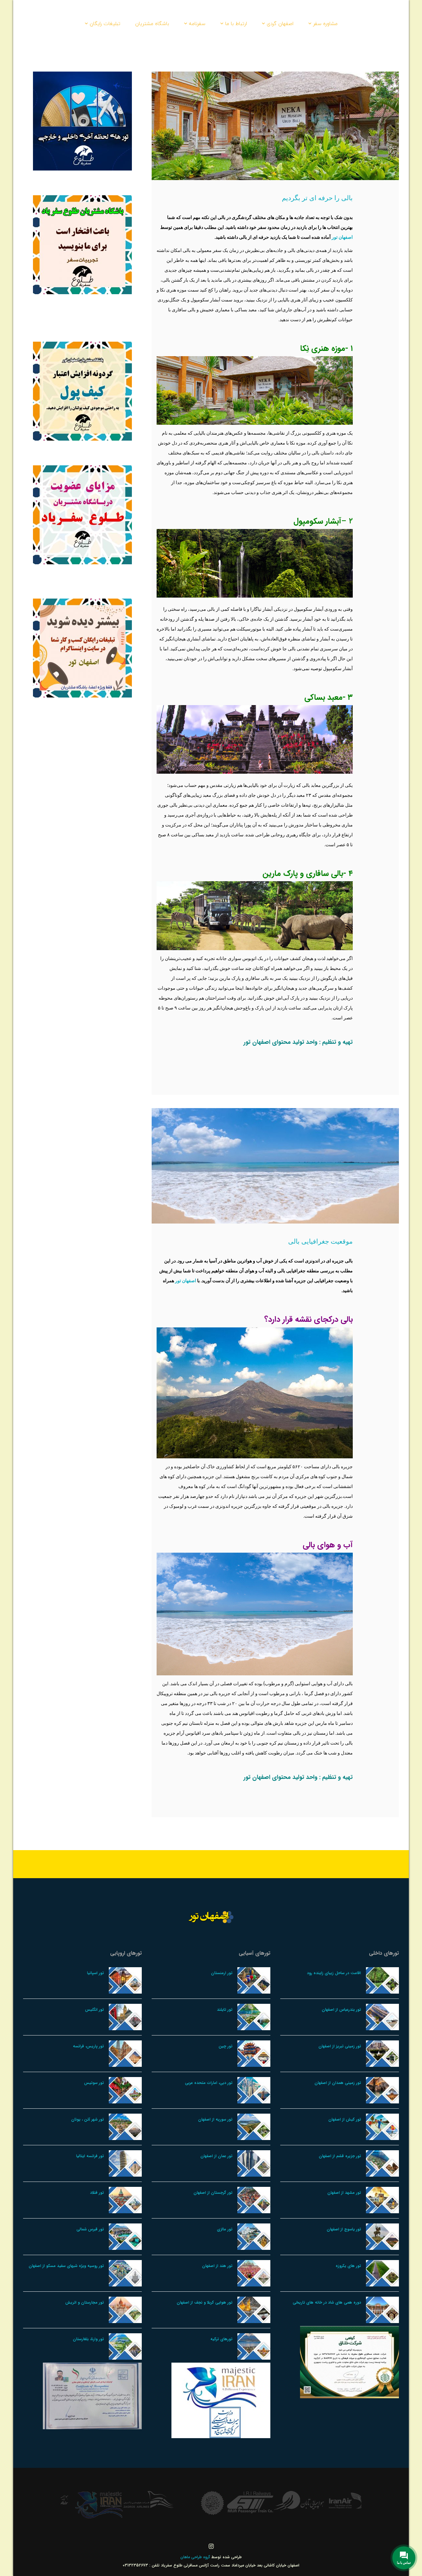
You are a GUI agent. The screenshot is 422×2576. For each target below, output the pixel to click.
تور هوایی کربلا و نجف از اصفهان (205, 2302)
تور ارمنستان (222, 1973)
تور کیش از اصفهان (345, 2119)
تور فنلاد (97, 2193)
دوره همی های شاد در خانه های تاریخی (327, 2302)
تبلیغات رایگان (105, 23)
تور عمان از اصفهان (216, 2156)
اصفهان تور (342, 237)
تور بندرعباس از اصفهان (341, 2010)
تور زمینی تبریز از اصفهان (340, 2046)
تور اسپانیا (95, 1973)
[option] (336, 2501)
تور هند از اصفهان (217, 2266)
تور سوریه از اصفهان (215, 2119)
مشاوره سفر (325, 23)
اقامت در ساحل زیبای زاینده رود (334, 1973)
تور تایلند (225, 2010)
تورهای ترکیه (221, 2339)
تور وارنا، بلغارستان (88, 2339)
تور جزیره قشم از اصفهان (340, 2156)
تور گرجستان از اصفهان (213, 2193)
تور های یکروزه (348, 2266)
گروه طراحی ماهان (196, 2557)
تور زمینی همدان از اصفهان (338, 2083)
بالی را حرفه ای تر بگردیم (317, 198)
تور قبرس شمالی (90, 2229)
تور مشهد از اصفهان (344, 2193)
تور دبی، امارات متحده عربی (209, 2083)
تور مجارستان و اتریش (85, 2302)
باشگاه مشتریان (152, 23)
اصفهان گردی (280, 23)
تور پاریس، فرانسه (88, 2046)
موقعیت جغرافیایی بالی (320, 1241)
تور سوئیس (94, 2083)
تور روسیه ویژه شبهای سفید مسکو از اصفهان (66, 2266)
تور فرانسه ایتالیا (90, 2156)
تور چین (226, 2046)
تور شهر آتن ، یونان (88, 2119)
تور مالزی (225, 2229)
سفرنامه (197, 23)
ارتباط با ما (236, 23)
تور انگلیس (94, 2010)
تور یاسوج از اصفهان (344, 2229)
